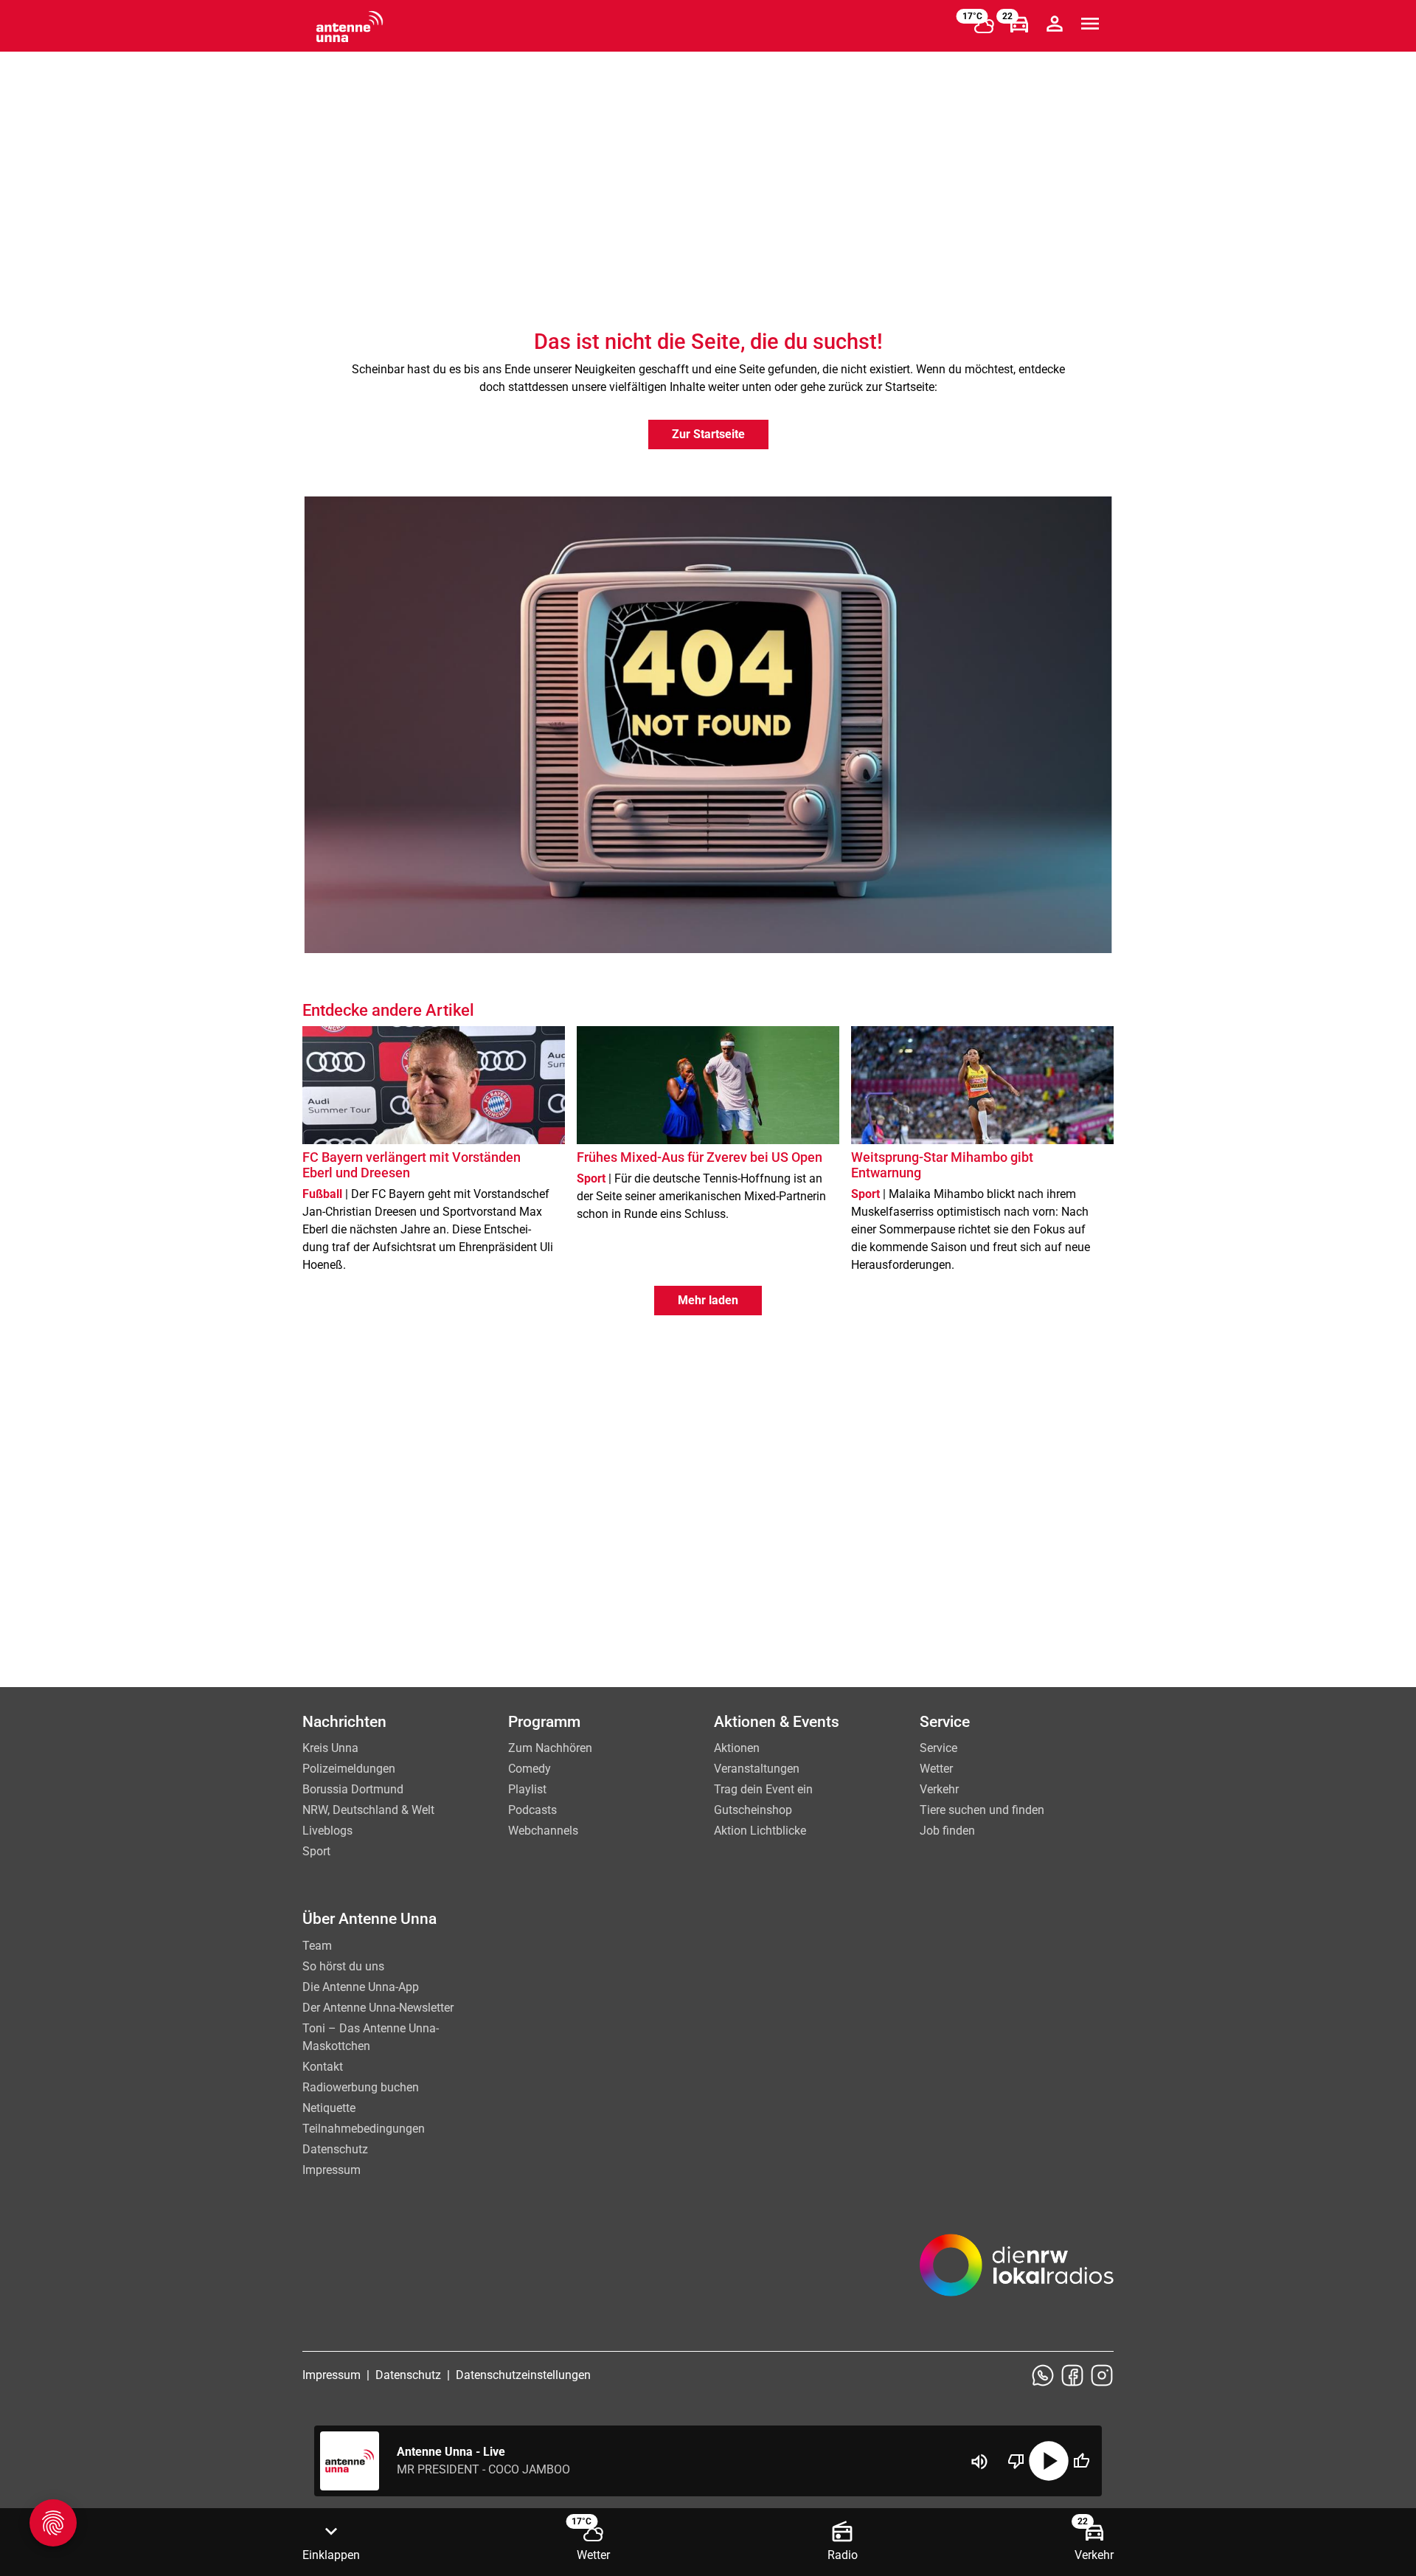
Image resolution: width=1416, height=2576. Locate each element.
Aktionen (737, 1748)
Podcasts (532, 1810)
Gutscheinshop (753, 1810)
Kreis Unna (330, 1748)
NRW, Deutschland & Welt (368, 1810)
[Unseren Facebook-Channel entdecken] (1072, 2375)
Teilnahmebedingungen (364, 2129)
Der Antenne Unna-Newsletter (378, 2008)
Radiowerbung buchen (361, 2087)
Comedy (530, 1769)
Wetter (936, 1769)
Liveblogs (327, 1831)
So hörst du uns (343, 1966)
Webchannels (543, 1831)
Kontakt (323, 2067)
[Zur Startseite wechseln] (350, 27)
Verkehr (939, 1789)
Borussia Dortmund (353, 1789)
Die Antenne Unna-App (361, 1987)
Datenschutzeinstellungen (523, 2375)
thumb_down (1016, 2461)
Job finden (947, 1831)
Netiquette (329, 2108)
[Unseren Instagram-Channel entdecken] (1102, 2375)
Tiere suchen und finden (982, 1810)
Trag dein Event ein (763, 1789)
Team (317, 1946)
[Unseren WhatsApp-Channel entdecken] (1043, 2375)
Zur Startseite (708, 434)
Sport (316, 1851)
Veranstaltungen (757, 1769)
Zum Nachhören (550, 1748)
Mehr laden (708, 1300)
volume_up (979, 2462)
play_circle (1049, 2461)
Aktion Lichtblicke (760, 1831)
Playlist (527, 1789)
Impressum (332, 2170)
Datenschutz (335, 2149)
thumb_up (1081, 2461)
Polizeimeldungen (349, 1769)
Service (938, 1748)
